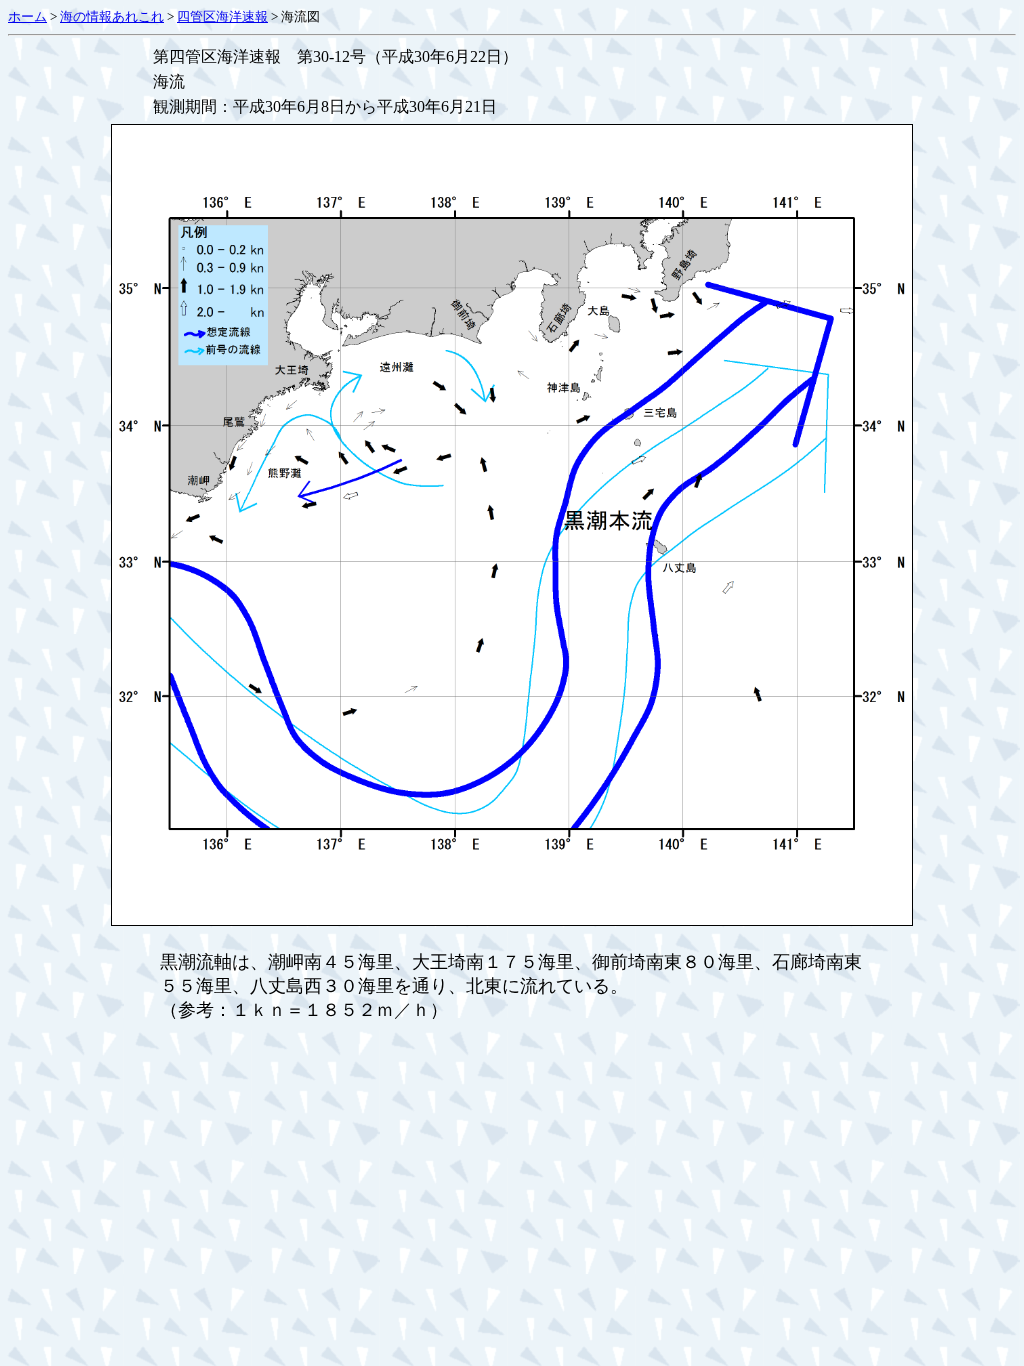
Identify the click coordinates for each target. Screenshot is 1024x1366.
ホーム (27, 16)
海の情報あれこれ (112, 16)
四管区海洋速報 (222, 16)
